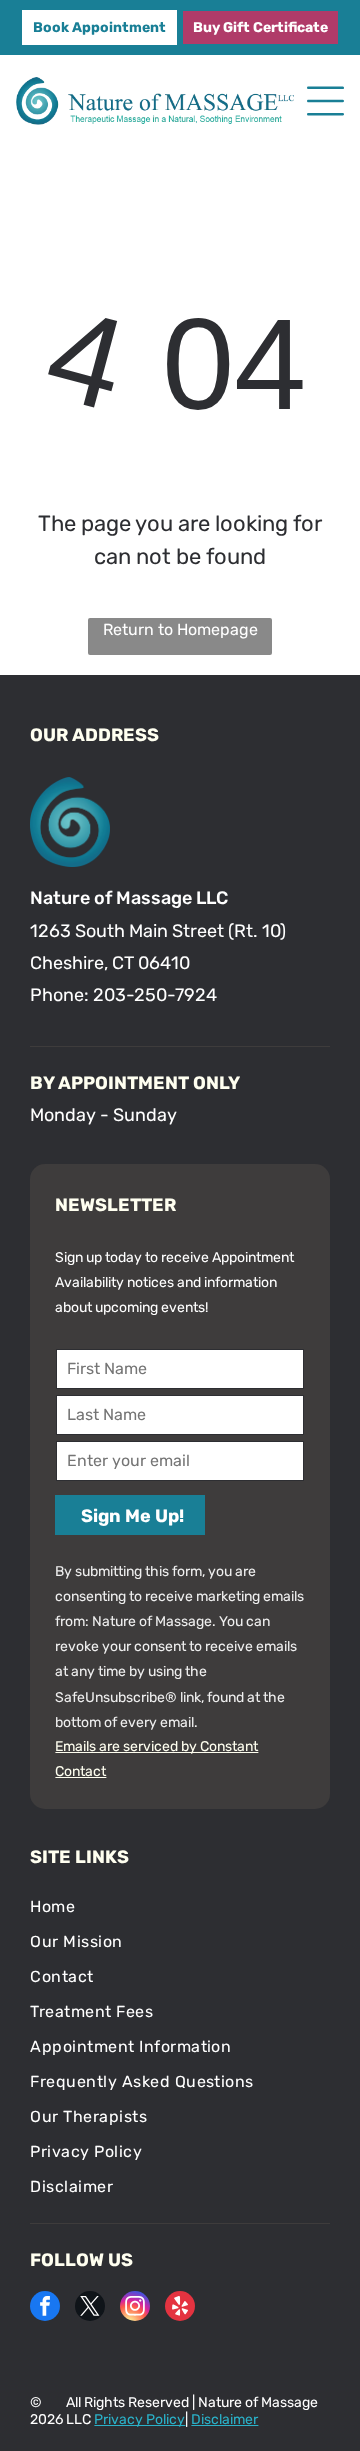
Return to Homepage (180, 629)
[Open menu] (325, 101)
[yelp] (180, 2308)
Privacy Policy (139, 2419)
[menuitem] (179, 1906)
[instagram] (135, 2308)
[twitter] (90, 2308)
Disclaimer (224, 2419)
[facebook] (45, 2308)
